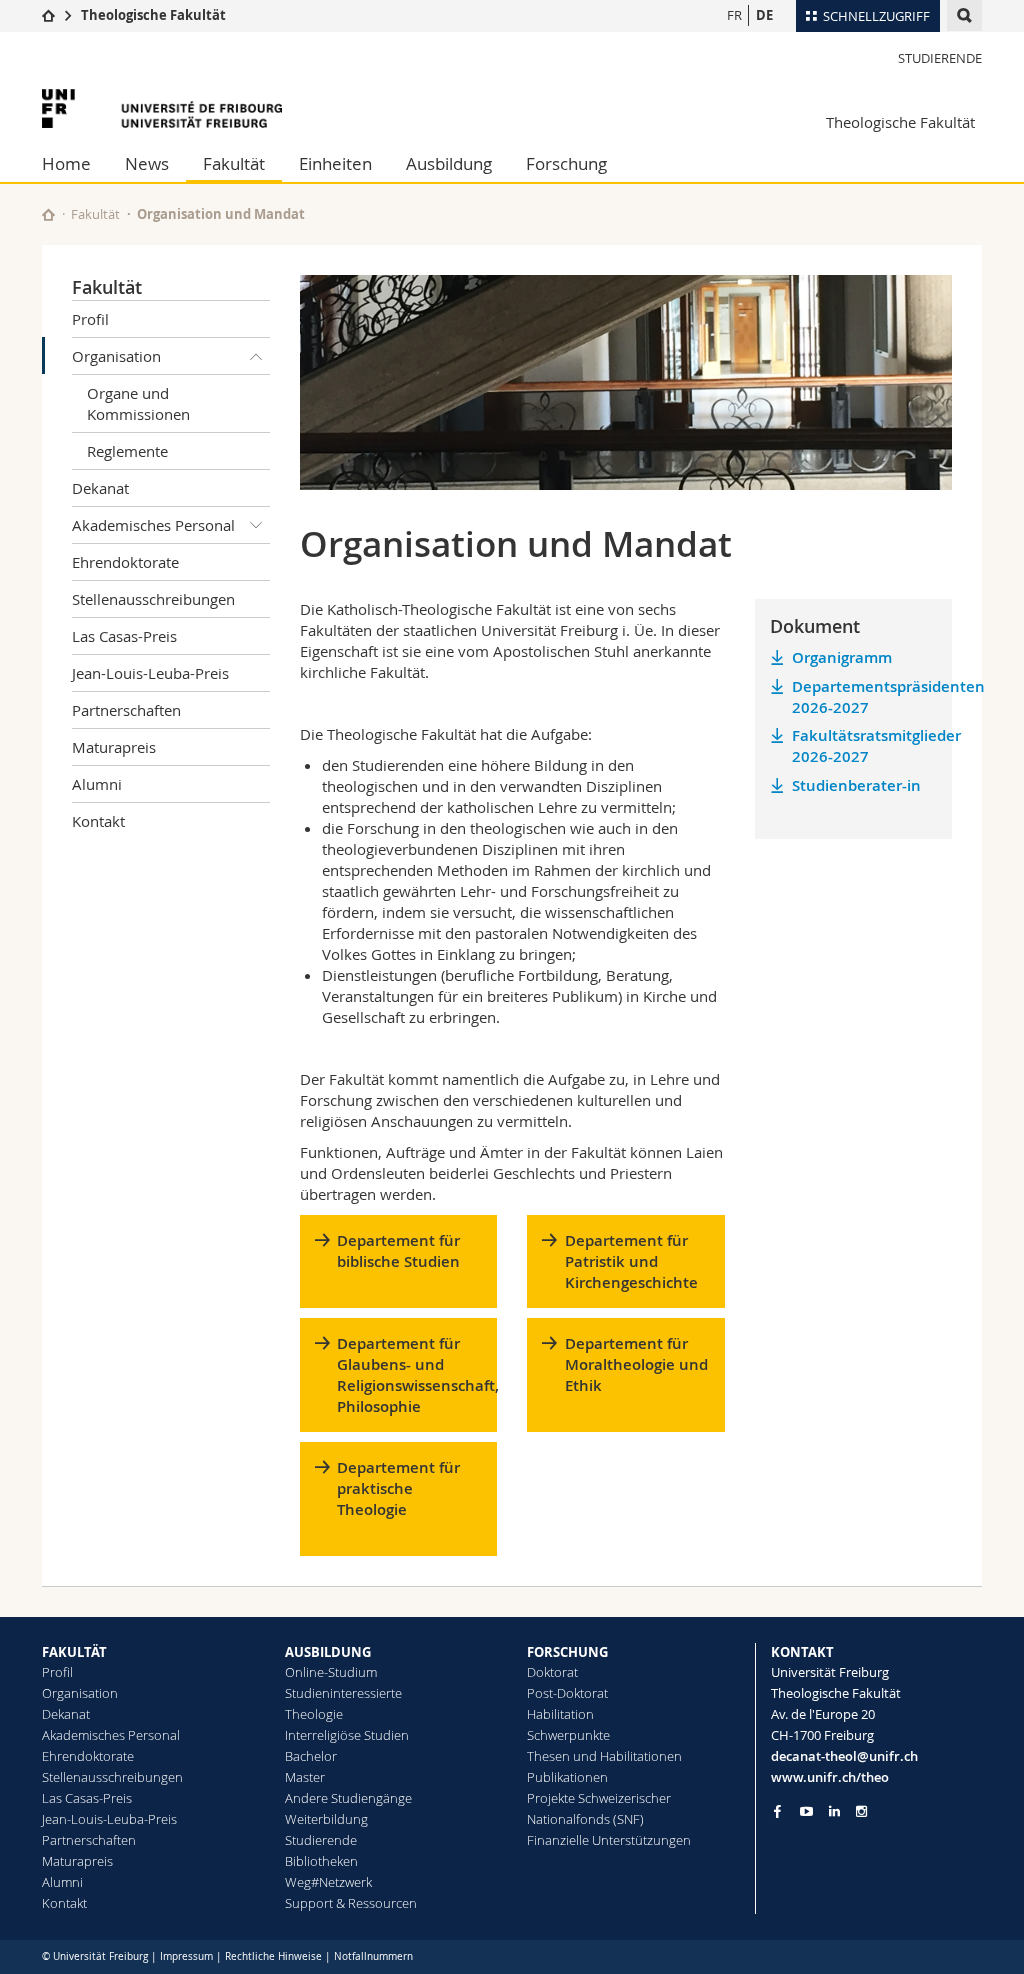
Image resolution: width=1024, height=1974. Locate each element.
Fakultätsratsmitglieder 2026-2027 (864, 746)
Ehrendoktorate (125, 562)
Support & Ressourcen (351, 1903)
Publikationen (567, 1777)
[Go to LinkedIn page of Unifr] (834, 1811)
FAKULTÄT (74, 1652)
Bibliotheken (321, 1861)
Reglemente (127, 451)
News (147, 163)
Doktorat (552, 1672)
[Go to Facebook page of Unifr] (777, 1811)
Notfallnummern (373, 1956)
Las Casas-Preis (124, 636)
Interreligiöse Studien (347, 1735)
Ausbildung (449, 163)
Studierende (940, 58)
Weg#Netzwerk (328, 1882)
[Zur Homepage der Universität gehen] (162, 108)
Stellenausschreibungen (153, 599)
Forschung (566, 163)
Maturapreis (114, 747)
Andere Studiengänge (348, 1798)
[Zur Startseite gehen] (48, 15)
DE (764, 15)
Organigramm (842, 657)
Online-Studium (331, 1672)
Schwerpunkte (568, 1735)
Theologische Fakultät (153, 15)
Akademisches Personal (153, 525)
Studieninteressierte (343, 1693)
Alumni (97, 784)
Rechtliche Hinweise (273, 1956)
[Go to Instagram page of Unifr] (861, 1811)
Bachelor (311, 1756)
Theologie (314, 1714)
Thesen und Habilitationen (604, 1756)
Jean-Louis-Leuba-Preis (150, 673)
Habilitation (560, 1714)
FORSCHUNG (567, 1652)
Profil (90, 319)
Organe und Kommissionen (138, 403)
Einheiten (335, 163)
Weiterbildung (326, 1819)
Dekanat (100, 488)
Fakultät (234, 163)
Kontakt (98, 821)
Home (66, 163)
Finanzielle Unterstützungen (609, 1840)
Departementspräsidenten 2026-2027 (864, 697)
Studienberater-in (856, 785)
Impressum (186, 1956)
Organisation (116, 356)
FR (734, 15)
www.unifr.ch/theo (830, 1777)
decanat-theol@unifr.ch (844, 1756)
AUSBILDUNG (328, 1652)
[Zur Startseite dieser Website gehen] (48, 214)
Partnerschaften (126, 710)
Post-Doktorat (567, 1693)
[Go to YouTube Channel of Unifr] (806, 1811)
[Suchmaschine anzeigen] (964, 15)
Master (305, 1777)
